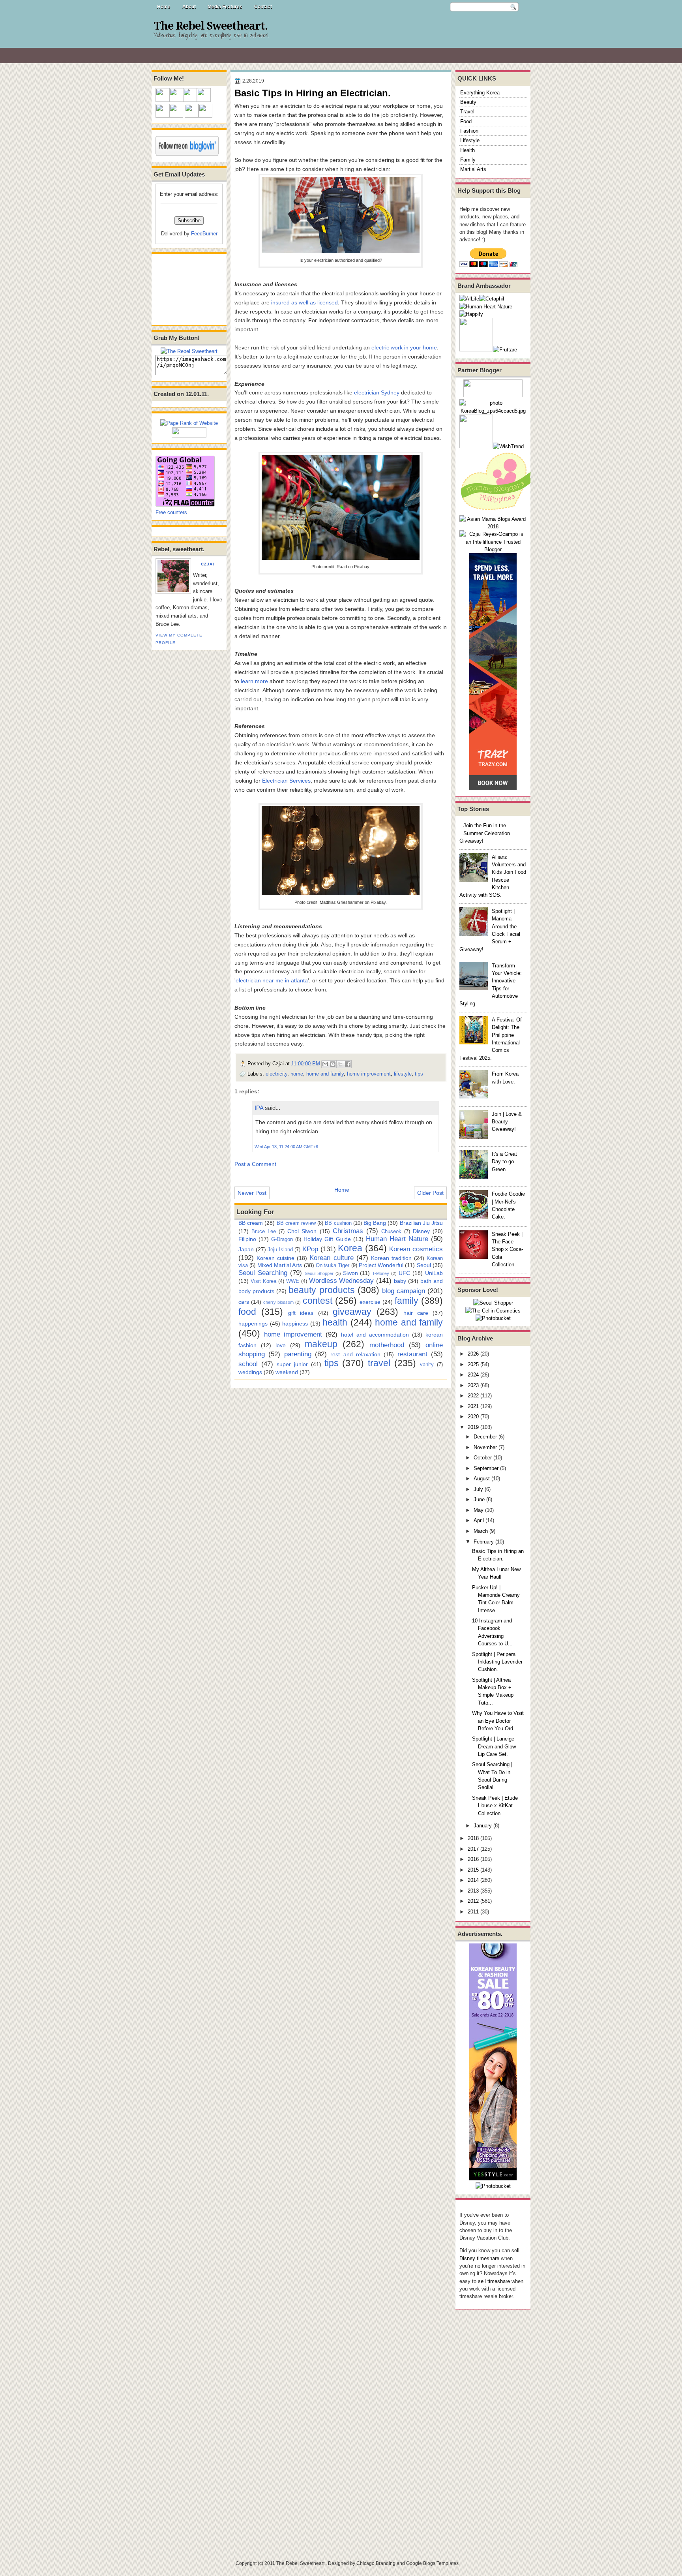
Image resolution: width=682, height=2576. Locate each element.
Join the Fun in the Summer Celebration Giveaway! (485, 833)
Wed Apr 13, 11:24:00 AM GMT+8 (286, 1147)
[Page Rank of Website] (189, 423)
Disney (421, 1231)
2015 (473, 1870)
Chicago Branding (376, 2563)
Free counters (171, 512)
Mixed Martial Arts (280, 1265)
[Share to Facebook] (348, 1064)
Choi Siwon (302, 1231)
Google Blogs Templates (432, 2563)
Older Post (430, 1193)
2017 (473, 1849)
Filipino (247, 1239)
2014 (473, 1880)
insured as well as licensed (304, 302)
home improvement (369, 1074)
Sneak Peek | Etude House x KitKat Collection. (495, 1806)
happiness (295, 1324)
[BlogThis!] (333, 1064)
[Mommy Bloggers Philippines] (499, 511)
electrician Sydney (377, 392)
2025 (473, 1364)
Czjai (208, 564)
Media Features (225, 7)
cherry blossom (278, 1302)
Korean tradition (391, 1258)
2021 (473, 1406)
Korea (350, 1248)
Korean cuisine (275, 1258)
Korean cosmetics (416, 1249)
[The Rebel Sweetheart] (189, 351)
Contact (263, 7)
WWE (293, 1281)
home (297, 1074)
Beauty (468, 102)
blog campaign (404, 1291)
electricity (276, 1074)
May (479, 1510)
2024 (473, 1375)
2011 (473, 1912)
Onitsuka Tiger (333, 1265)
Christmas (348, 1231)
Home (164, 7)
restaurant (412, 1354)
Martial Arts (473, 169)
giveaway (352, 1312)
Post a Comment (255, 1164)
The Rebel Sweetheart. (211, 26)
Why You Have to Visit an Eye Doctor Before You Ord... (498, 1721)
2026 (473, 1354)
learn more (254, 681)
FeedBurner (204, 234)
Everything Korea (480, 93)
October (483, 1458)
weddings (250, 1372)
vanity (427, 1364)
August (482, 1479)
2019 (473, 1427)
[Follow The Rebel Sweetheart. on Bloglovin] (187, 154)
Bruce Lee (264, 1231)
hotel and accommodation (375, 1335)
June (479, 1499)
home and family (325, 1074)
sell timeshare (494, 2281)
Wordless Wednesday (342, 1280)
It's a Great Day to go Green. (504, 1162)
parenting (298, 1354)
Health (467, 150)
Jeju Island (280, 1250)
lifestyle (403, 1074)
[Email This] (325, 1064)
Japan (246, 1249)
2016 (473, 1859)
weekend (287, 1372)
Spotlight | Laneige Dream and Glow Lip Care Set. (494, 1746)
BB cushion (338, 1223)
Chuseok (391, 1231)
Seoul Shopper (319, 1273)
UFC (404, 1273)
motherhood (387, 1345)
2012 (473, 1901)
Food (466, 121)
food (247, 1312)
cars (244, 1302)
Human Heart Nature (397, 1239)
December (485, 1437)
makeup (321, 1344)
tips (419, 1074)
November (485, 1447)
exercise (370, 1302)
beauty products (321, 1290)
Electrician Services (286, 781)
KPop (310, 1249)
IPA (259, 1108)
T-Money (381, 1273)
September (486, 1468)
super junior (292, 1364)
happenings (253, 1324)
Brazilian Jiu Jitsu (421, 1223)
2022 (473, 1396)
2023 (473, 1385)
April (479, 1520)
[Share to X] (340, 1064)
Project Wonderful (381, 1265)
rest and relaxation (355, 1354)
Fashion (469, 131)
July (478, 1489)
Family (468, 160)
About (189, 7)
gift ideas (301, 1313)
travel (379, 1363)
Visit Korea (263, 1281)
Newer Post (252, 1193)
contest (318, 1301)
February (484, 1542)
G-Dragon (282, 1239)
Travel (467, 112)
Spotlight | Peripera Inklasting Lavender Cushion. (497, 1662)
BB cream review (296, 1223)
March (481, 1531)
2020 (473, 1417)
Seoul (424, 1265)
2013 (473, 1891)
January (483, 1826)
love (281, 1345)
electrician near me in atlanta (272, 980)
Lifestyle (470, 140)
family (407, 1301)
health (335, 1322)
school (248, 1364)
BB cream (251, 1223)
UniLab (434, 1273)
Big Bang (375, 1223)
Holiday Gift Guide (327, 1239)
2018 (473, 1838)
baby (400, 1281)
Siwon (350, 1273)
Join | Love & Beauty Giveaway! (507, 1122)
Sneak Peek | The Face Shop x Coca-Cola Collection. (507, 1249)
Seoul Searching (263, 1273)
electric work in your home (404, 347)
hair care (416, 1313)
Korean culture (331, 1258)
